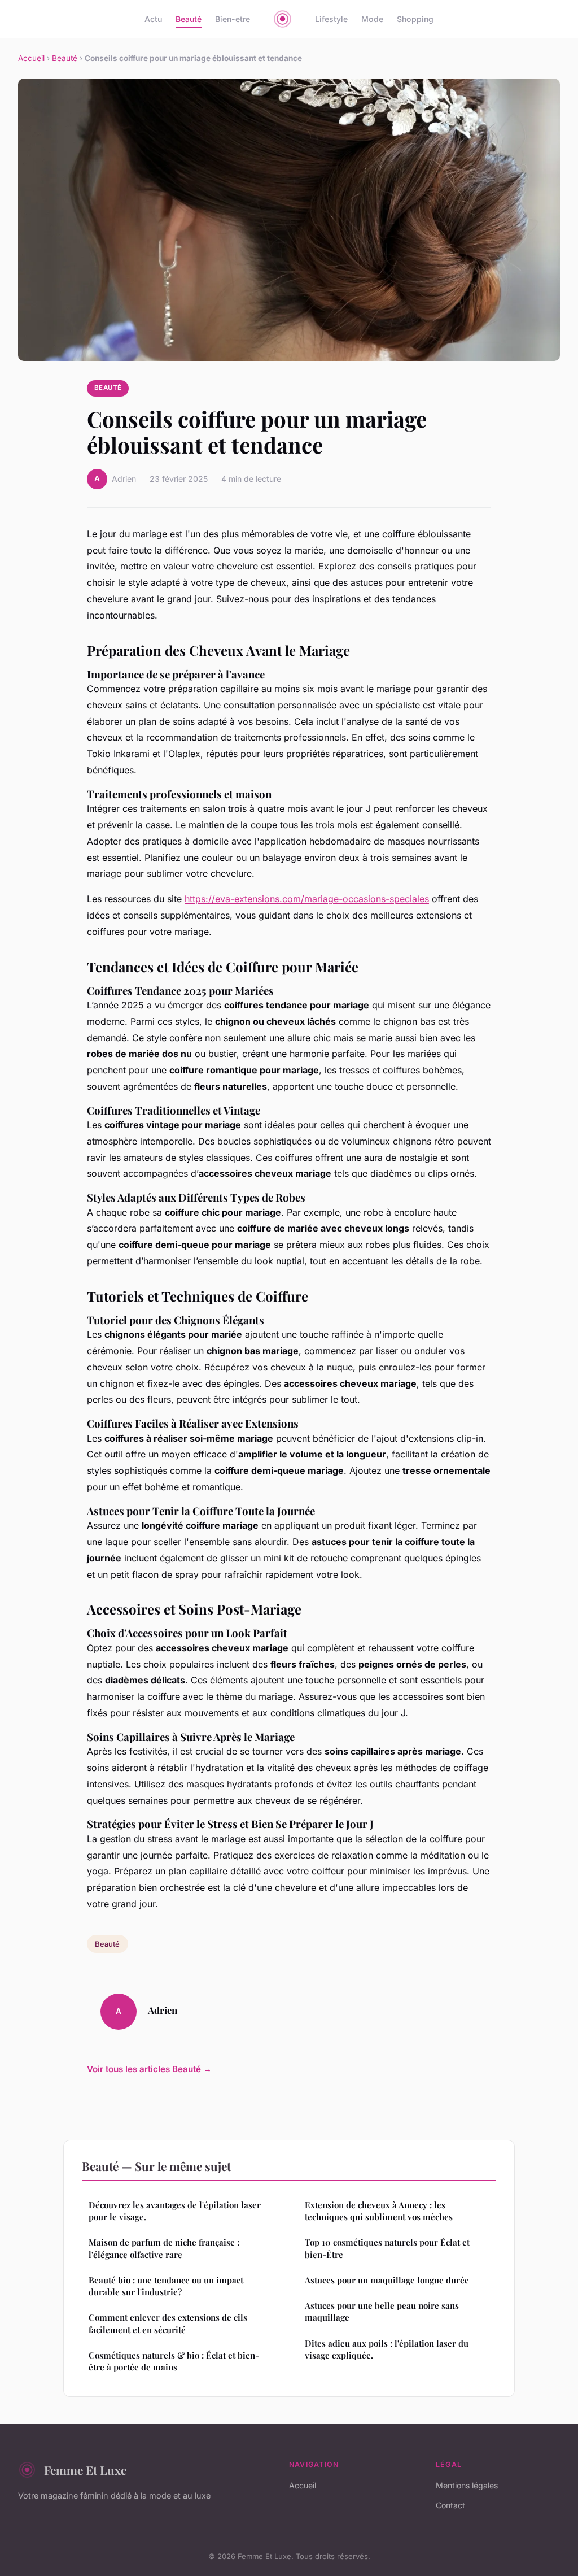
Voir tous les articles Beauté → (149, 2069)
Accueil (31, 58)
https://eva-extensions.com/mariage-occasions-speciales (307, 899)
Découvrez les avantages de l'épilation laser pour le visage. (175, 2211)
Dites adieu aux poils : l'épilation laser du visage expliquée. (387, 2349)
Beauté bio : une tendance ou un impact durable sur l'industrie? (166, 2286)
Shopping (415, 19)
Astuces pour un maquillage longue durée (387, 2280)
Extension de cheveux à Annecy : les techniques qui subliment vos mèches (379, 2211)
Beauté (189, 19)
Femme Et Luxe (85, 2470)
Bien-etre (233, 19)
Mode (372, 19)
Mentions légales (467, 2485)
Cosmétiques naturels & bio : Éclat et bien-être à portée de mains (174, 2361)
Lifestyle (331, 19)
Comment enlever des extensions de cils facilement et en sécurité (168, 2323)
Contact (450, 2505)
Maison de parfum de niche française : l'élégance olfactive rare (164, 2248)
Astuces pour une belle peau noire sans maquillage (382, 2311)
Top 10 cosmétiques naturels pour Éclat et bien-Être (387, 2248)
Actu (153, 19)
